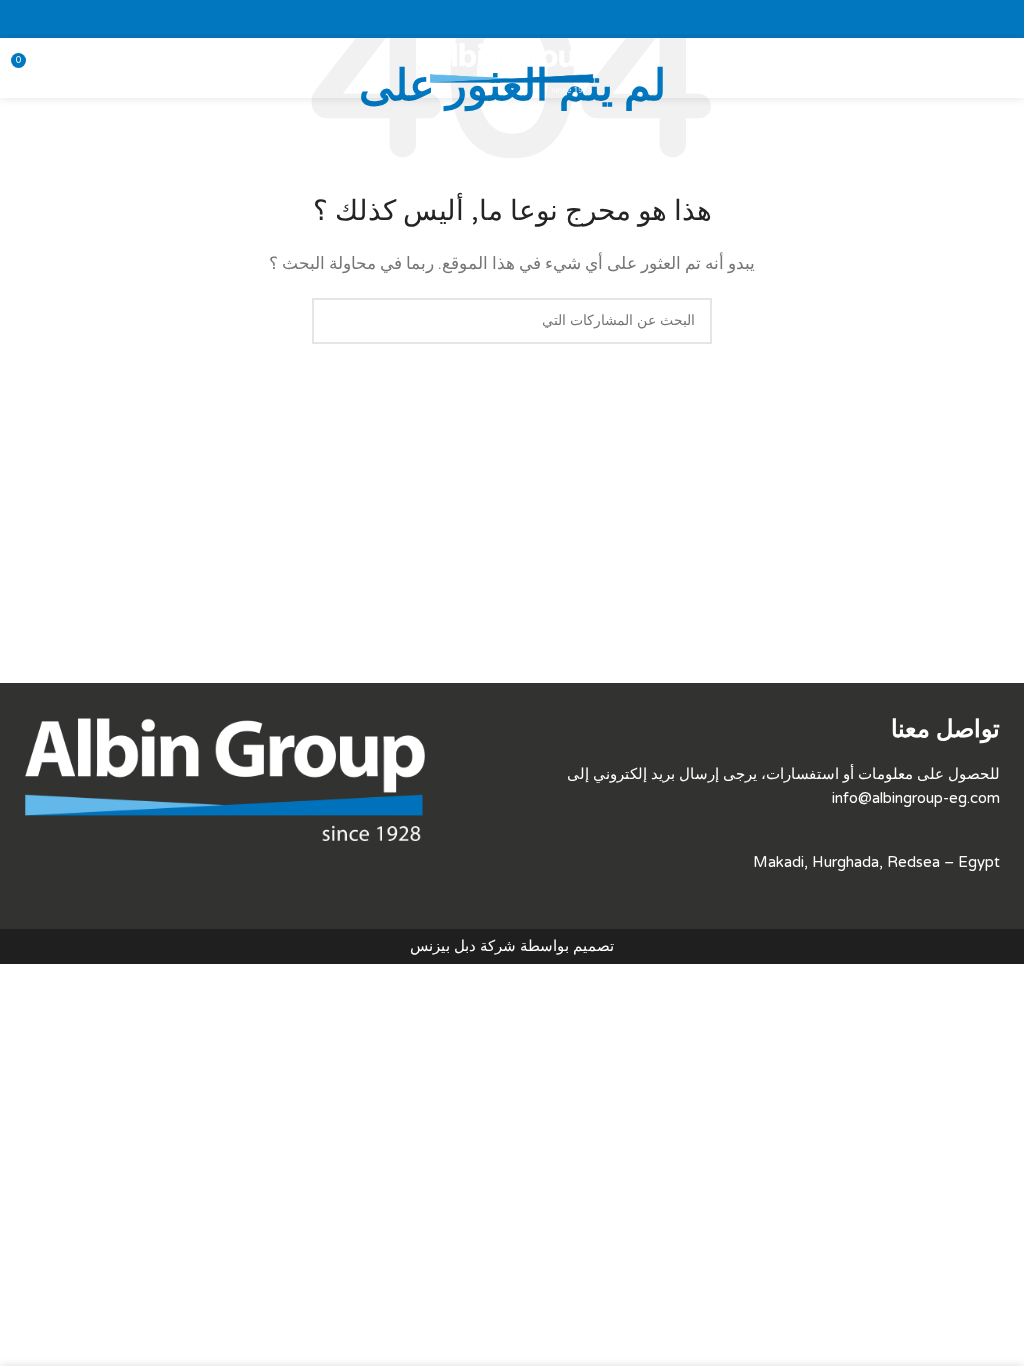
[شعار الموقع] (511, 67)
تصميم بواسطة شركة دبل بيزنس (512, 946)
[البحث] (335, 321)
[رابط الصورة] (225, 778)
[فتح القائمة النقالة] (1001, 68)
